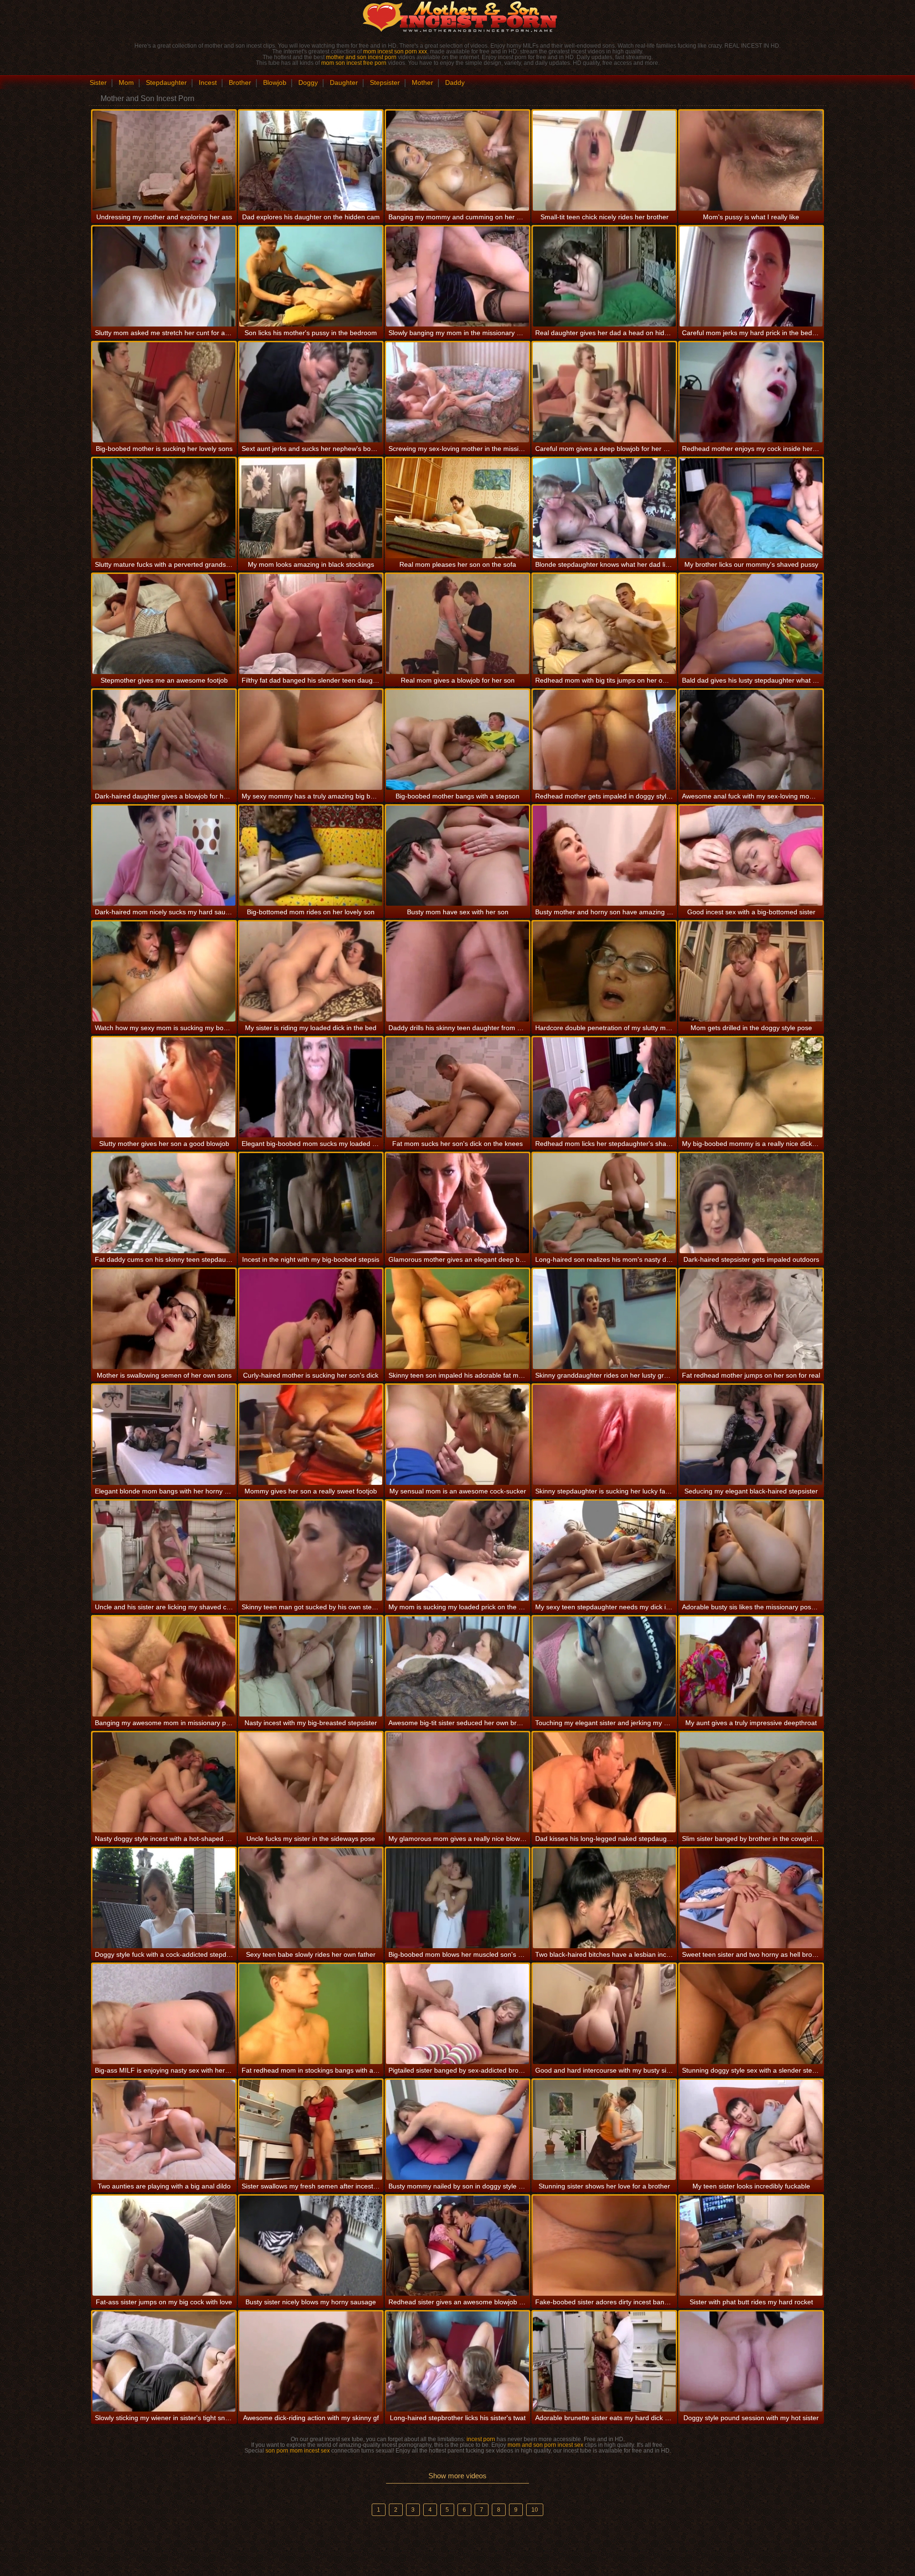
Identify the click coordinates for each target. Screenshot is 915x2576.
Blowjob (275, 82)
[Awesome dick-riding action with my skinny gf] (311, 2361)
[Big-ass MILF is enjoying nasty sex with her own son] (164, 2014)
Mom (126, 82)
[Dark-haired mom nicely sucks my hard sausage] (164, 856)
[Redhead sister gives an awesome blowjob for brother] (457, 2246)
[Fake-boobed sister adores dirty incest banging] (604, 2246)
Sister (98, 82)
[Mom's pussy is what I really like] (751, 161)
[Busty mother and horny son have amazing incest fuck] (604, 856)
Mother (422, 82)
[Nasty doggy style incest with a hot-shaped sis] (164, 1782)
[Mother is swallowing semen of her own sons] (164, 1319)
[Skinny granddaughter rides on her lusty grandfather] (604, 1319)
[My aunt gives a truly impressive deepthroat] (751, 1666)
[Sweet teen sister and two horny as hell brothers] (751, 1898)
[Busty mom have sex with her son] (457, 856)
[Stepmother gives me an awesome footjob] (164, 624)
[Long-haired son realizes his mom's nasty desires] (604, 1203)
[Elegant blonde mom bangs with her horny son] (164, 1435)
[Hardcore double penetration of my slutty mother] (604, 971)
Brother (240, 82)
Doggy (308, 82)
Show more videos (457, 2476)
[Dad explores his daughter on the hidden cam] (311, 161)
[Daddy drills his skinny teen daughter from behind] (457, 971)
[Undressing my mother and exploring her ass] (164, 161)
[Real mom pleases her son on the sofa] (457, 508)
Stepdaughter (166, 82)
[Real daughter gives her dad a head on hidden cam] (604, 276)
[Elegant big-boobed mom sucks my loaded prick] (311, 1087)
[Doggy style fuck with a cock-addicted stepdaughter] (164, 1898)
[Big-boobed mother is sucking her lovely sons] (164, 392)
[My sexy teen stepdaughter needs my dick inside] (604, 1551)
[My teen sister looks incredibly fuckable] (751, 2130)
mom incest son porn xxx (395, 51)
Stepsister (385, 82)
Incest (208, 82)
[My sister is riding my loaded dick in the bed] (311, 971)
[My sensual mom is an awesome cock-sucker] (457, 1435)
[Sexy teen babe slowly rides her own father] (311, 1898)
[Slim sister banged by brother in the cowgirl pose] (751, 1782)
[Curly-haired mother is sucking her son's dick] (311, 1319)
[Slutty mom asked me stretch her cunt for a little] (164, 276)
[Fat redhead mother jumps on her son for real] (751, 1319)
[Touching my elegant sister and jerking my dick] (604, 1666)
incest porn (481, 2439)
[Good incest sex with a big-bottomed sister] (751, 856)
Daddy (455, 82)
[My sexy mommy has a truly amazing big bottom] (311, 740)
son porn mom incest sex (298, 2451)
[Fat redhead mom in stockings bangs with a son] (311, 2014)
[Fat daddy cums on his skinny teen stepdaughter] (164, 1203)
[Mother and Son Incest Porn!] (457, 17)
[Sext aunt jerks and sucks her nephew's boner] (311, 392)
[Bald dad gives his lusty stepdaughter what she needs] (751, 624)
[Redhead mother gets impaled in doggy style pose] (604, 740)
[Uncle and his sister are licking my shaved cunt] (164, 1551)
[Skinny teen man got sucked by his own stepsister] (311, 1551)
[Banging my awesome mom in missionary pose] (164, 1666)
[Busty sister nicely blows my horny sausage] (311, 2246)
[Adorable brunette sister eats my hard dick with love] (604, 2361)
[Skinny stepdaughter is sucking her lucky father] (604, 1435)
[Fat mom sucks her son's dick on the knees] (457, 1087)
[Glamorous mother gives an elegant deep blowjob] (457, 1203)
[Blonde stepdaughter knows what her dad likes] (604, 508)
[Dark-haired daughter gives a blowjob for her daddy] (164, 740)
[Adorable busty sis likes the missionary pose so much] (751, 1551)
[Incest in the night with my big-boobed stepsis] (311, 1203)
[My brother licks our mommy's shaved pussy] (751, 508)
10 (535, 2510)
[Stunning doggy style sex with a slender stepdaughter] (751, 2014)
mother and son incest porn (361, 57)
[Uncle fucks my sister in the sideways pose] (311, 1782)
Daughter (344, 82)
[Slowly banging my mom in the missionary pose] (457, 276)
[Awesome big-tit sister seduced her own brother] (457, 1666)
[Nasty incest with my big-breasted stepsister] (311, 1666)
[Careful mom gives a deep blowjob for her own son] (604, 392)
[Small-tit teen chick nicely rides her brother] (604, 161)
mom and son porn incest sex (545, 2445)
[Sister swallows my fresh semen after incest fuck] (311, 2130)
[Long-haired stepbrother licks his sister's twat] (457, 2361)
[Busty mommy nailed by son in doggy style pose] (457, 2130)
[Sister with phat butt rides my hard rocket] (751, 2246)
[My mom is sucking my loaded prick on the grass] (457, 1551)
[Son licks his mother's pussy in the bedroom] (311, 276)
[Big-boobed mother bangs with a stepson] (457, 740)
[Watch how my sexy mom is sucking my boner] (164, 971)
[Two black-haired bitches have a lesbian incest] (604, 1898)
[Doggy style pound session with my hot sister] (751, 2361)
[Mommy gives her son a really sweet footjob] (311, 1435)
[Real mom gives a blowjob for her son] (457, 624)
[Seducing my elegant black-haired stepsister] (751, 1435)
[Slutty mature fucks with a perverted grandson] (164, 508)
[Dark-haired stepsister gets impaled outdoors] (751, 1203)
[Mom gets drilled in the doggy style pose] (751, 971)
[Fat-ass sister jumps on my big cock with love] (164, 2246)
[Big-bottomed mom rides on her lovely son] (311, 856)
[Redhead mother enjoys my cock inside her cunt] (751, 392)
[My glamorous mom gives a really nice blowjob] (457, 1782)
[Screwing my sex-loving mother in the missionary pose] (457, 392)
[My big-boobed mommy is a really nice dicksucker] (751, 1087)
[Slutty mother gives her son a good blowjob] (164, 1087)
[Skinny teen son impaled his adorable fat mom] (457, 1319)
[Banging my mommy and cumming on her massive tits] (457, 161)
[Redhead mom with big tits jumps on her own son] (604, 624)
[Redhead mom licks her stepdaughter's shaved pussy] (604, 1087)
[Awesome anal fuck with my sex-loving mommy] (751, 740)
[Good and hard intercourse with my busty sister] (604, 2014)
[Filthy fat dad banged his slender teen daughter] (311, 624)
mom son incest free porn (354, 63)
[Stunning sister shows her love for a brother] (604, 2130)
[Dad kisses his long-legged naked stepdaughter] (604, 1782)
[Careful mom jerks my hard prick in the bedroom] (751, 276)
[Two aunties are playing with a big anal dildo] (164, 2130)
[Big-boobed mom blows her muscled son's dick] (457, 1898)
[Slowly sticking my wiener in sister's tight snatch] (164, 2361)
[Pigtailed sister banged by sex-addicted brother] (457, 2014)
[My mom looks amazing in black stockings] (311, 508)
